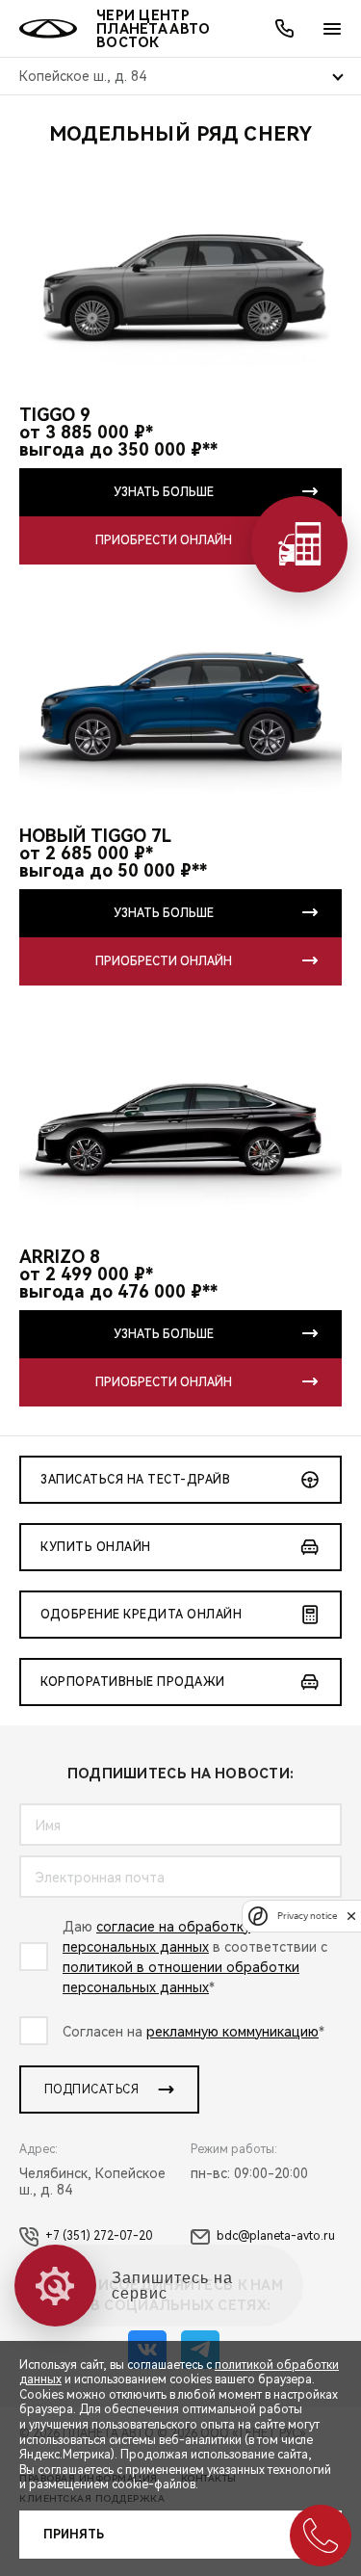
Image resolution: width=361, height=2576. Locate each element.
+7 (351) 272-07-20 (99, 2236)
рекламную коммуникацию (232, 2032)
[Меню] (332, 29)
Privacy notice (307, 1916)
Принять (74, 2535)
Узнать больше (164, 492)
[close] (351, 1916)
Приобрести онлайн (164, 540)
